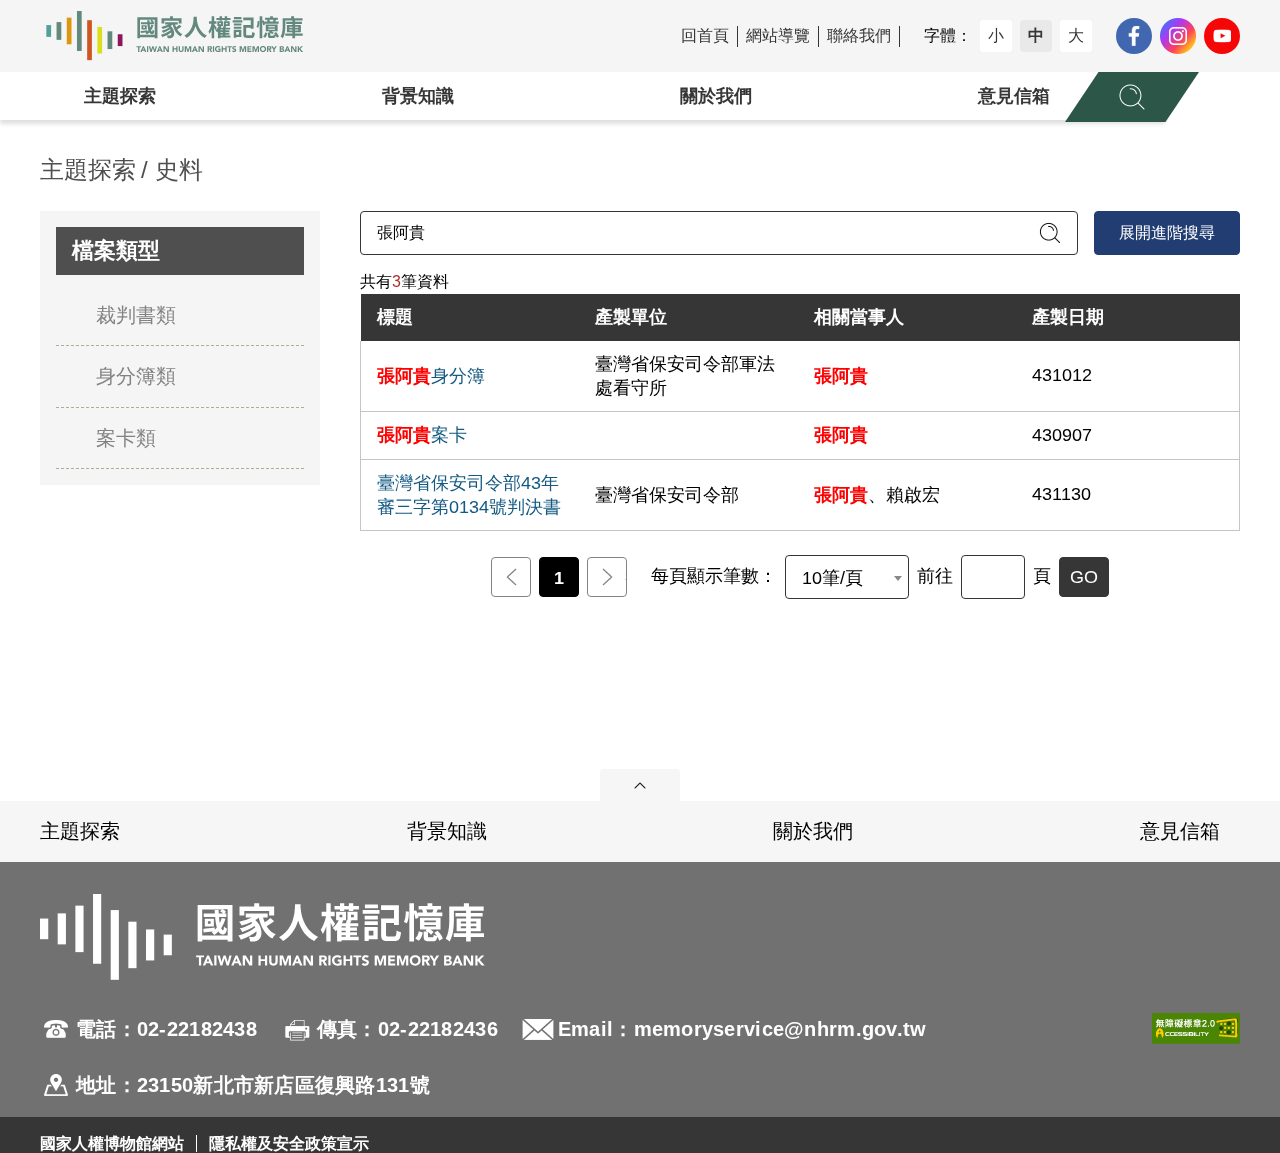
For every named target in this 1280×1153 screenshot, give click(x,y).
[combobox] (847, 577)
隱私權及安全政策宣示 (289, 1143)
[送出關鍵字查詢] (1050, 233)
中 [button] (1036, 35)
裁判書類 (136, 315)
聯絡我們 (859, 35)
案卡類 (126, 438)
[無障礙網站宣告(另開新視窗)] (1196, 1057)
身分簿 (431, 376)
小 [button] (996, 35)
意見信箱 (1014, 96)
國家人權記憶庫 (186, 36)
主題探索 (120, 96)
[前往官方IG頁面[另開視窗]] (1178, 36)
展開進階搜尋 (1167, 232)
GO (1084, 577)
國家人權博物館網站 (112, 1143)
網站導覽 (778, 35)
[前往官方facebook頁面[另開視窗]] (1134, 36)
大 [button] (1076, 35)
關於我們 (716, 96)
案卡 (422, 435)
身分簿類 (136, 376)
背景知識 (418, 96)
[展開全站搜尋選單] (1132, 97)
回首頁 (705, 35)
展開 (640, 785)
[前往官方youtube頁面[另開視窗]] (1222, 36)
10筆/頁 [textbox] (832, 578)
